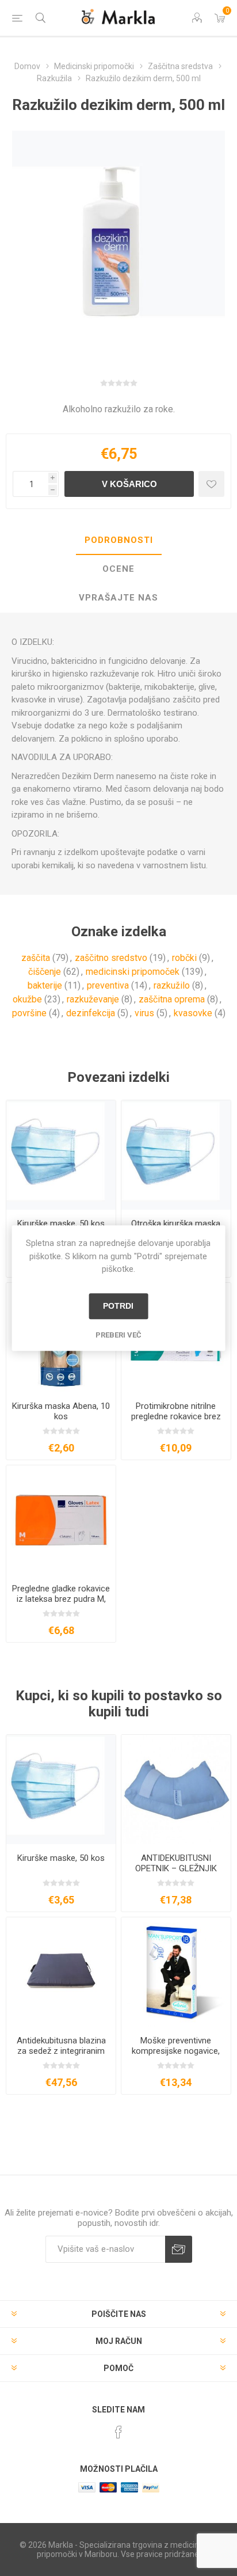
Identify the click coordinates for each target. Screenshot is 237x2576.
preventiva (108, 985)
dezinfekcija (91, 1013)
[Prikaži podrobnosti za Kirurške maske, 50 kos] (61, 1155)
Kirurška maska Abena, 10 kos (61, 1411)
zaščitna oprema (172, 999)
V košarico (129, 484)
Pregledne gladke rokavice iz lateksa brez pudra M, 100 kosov (61, 1599)
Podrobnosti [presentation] (119, 540)
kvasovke (193, 1013)
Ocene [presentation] (118, 569)
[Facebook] (118, 2432)
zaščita (36, 958)
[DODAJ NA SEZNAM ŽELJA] (211, 484)
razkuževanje (93, 999)
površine (29, 1013)
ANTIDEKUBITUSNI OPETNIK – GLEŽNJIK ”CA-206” (176, 1868)
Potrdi (118, 1306)
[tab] (118, 541)
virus (144, 1013)
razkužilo (172, 985)
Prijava (179, 2249)
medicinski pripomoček (133, 972)
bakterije (45, 985)
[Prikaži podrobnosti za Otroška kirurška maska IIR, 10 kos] (176, 1155)
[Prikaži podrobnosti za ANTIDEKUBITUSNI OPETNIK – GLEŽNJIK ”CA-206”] (176, 1789)
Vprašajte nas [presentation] (118, 598)
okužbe (27, 999)
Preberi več (118, 1335)
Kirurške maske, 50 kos (61, 1224)
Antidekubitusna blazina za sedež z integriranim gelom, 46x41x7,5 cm (61, 2051)
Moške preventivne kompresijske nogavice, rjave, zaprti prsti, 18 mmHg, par (176, 2056)
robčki (184, 958)
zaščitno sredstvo (111, 958)
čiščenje (45, 972)
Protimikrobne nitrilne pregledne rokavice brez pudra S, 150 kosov (176, 1416)
